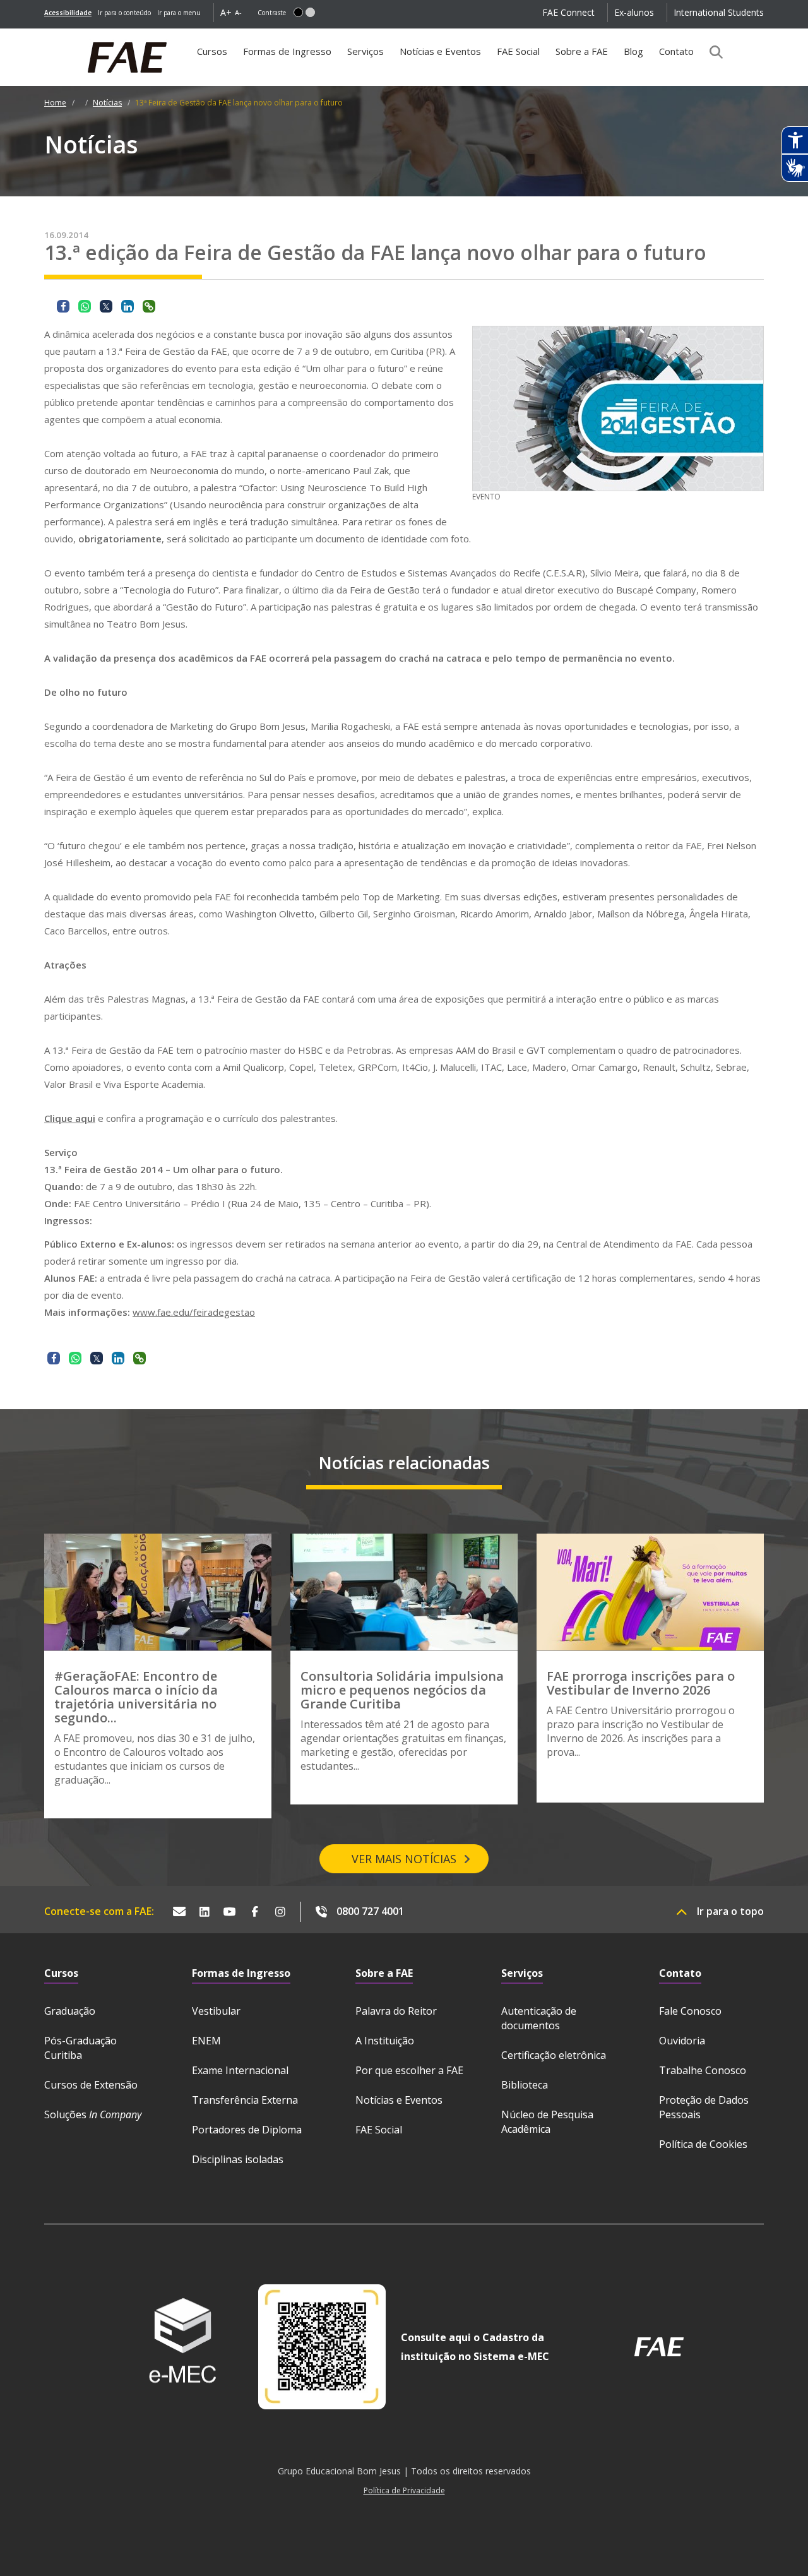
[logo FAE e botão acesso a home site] (44, 35)
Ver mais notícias (404, 1859)
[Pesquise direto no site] (712, 52)
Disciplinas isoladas (238, 2159)
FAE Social (518, 51)
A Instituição (385, 2041)
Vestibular (216, 2011)
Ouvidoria (682, 2041)
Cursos (212, 51)
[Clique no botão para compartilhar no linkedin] (128, 306)
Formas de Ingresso (287, 51)
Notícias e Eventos (440, 51)
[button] (298, 12)
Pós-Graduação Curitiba (80, 2048)
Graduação (70, 2011)
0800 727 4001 (370, 1911)
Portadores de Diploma (247, 2130)
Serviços (365, 51)
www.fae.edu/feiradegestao (194, 1312)
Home (55, 103)
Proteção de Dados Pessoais (704, 2107)
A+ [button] (226, 12)
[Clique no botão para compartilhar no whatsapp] (85, 306)
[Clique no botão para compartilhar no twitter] (106, 306)
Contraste (272, 13)
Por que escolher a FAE (409, 2070)
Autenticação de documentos (539, 2018)
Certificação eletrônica (554, 2055)
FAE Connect (568, 12)
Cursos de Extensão (91, 2085)
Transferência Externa (245, 2100)
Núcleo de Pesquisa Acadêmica (547, 2122)
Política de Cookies (703, 2144)
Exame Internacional (240, 2070)
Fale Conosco (690, 2011)
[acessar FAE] (659, 2347)
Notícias (107, 103)
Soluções (93, 2114)
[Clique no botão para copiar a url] (149, 306)
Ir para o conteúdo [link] (124, 13)
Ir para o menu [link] (179, 13)
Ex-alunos (634, 12)
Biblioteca (525, 2085)
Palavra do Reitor (396, 2011)
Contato (676, 51)
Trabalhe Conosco (703, 2070)
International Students (719, 12)
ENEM (206, 2041)
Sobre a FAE (582, 51)
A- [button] (238, 12)
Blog (633, 51)
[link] (68, 13)
